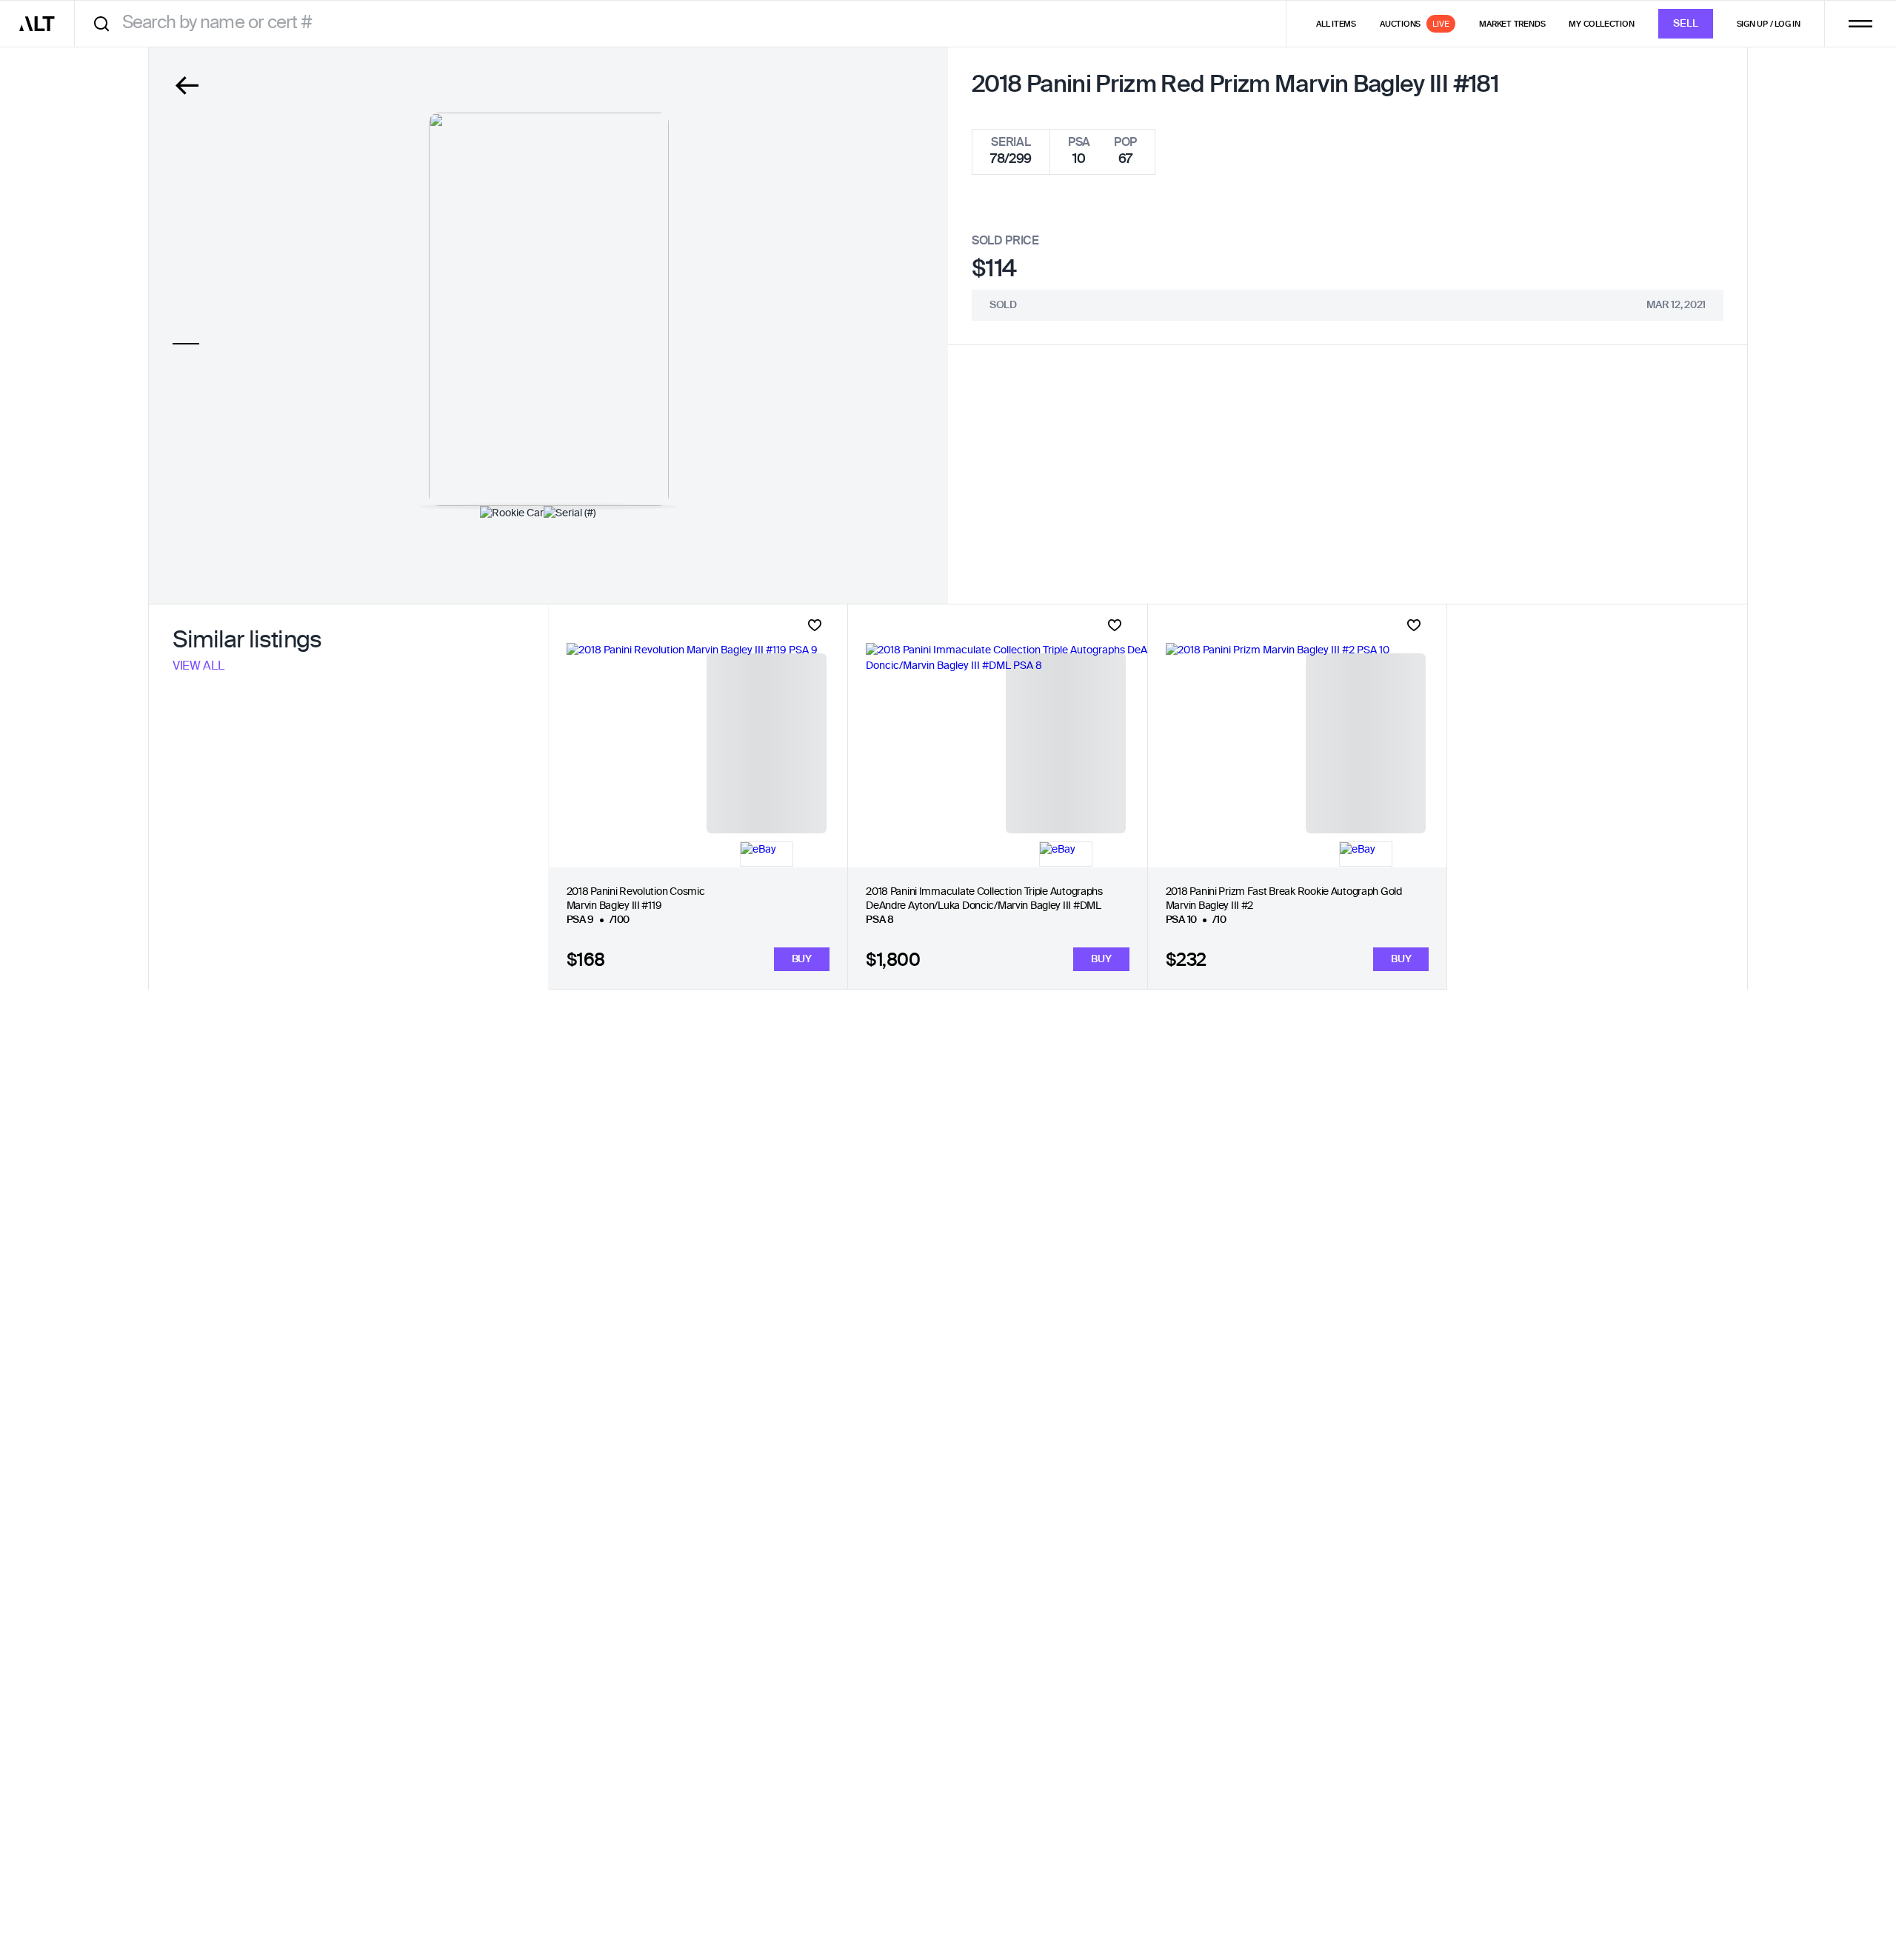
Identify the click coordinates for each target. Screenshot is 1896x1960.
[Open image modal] (549, 309)
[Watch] (815, 625)
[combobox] (685, 23)
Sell (1686, 24)
